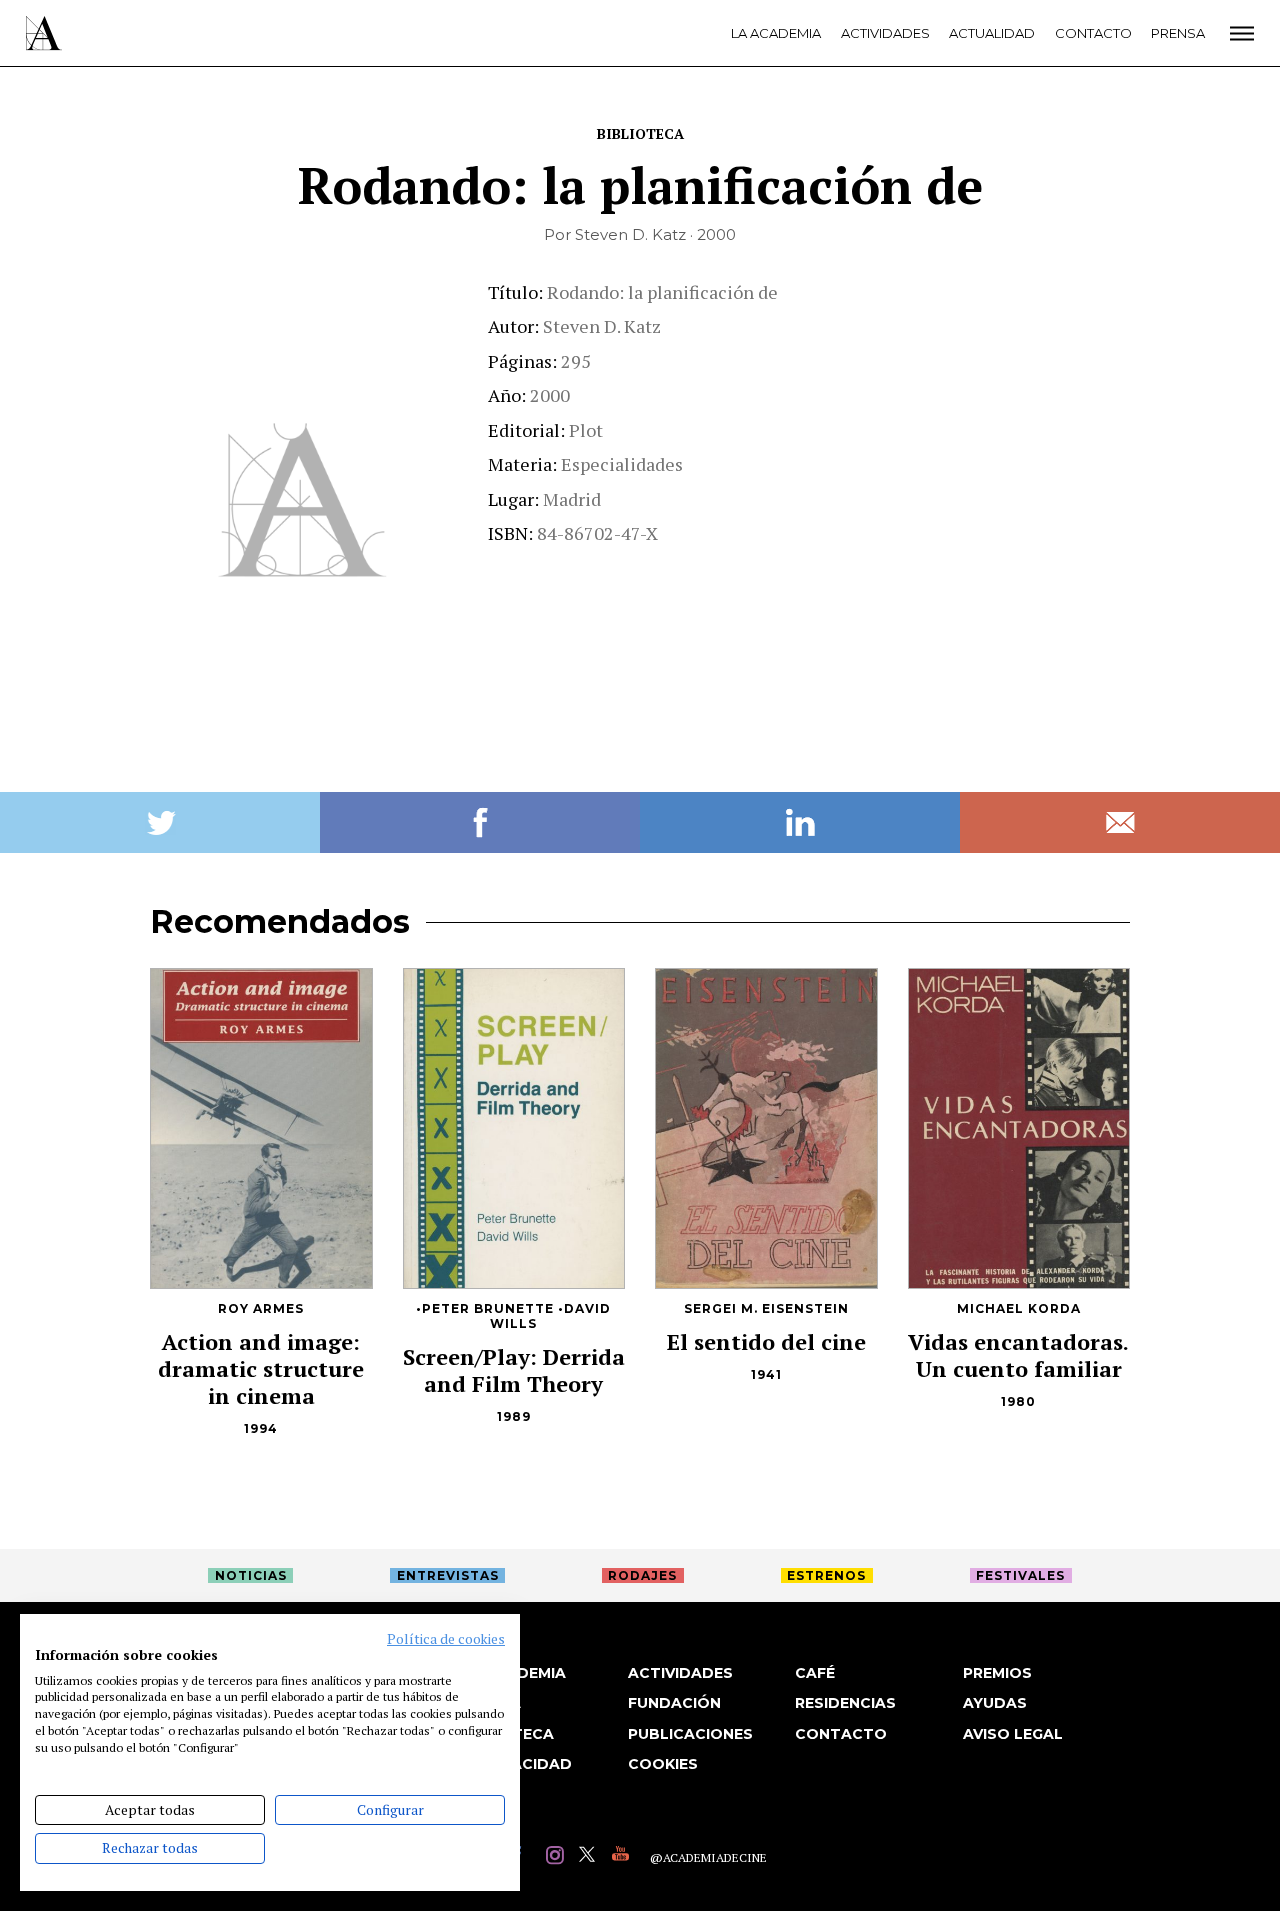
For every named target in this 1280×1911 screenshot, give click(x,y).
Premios (997, 1673)
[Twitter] (590, 1857)
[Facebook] (524, 1857)
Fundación (674, 1703)
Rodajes (642, 1575)
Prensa (1178, 33)
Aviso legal (1013, 1734)
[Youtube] (623, 1857)
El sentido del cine (766, 1341)
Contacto (1093, 33)
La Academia (776, 33)
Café (815, 1673)
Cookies (663, 1764)
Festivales (1020, 1575)
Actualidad (992, 33)
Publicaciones (690, 1734)
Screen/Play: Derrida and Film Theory (514, 1370)
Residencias (845, 1703)
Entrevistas (448, 1575)
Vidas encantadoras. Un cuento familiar (1018, 1355)
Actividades (885, 33)
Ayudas (995, 1703)
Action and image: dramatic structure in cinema (261, 1368)
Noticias (251, 1575)
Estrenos (826, 1575)
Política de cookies (446, 1639)
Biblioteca (640, 133)
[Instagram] (557, 1857)
